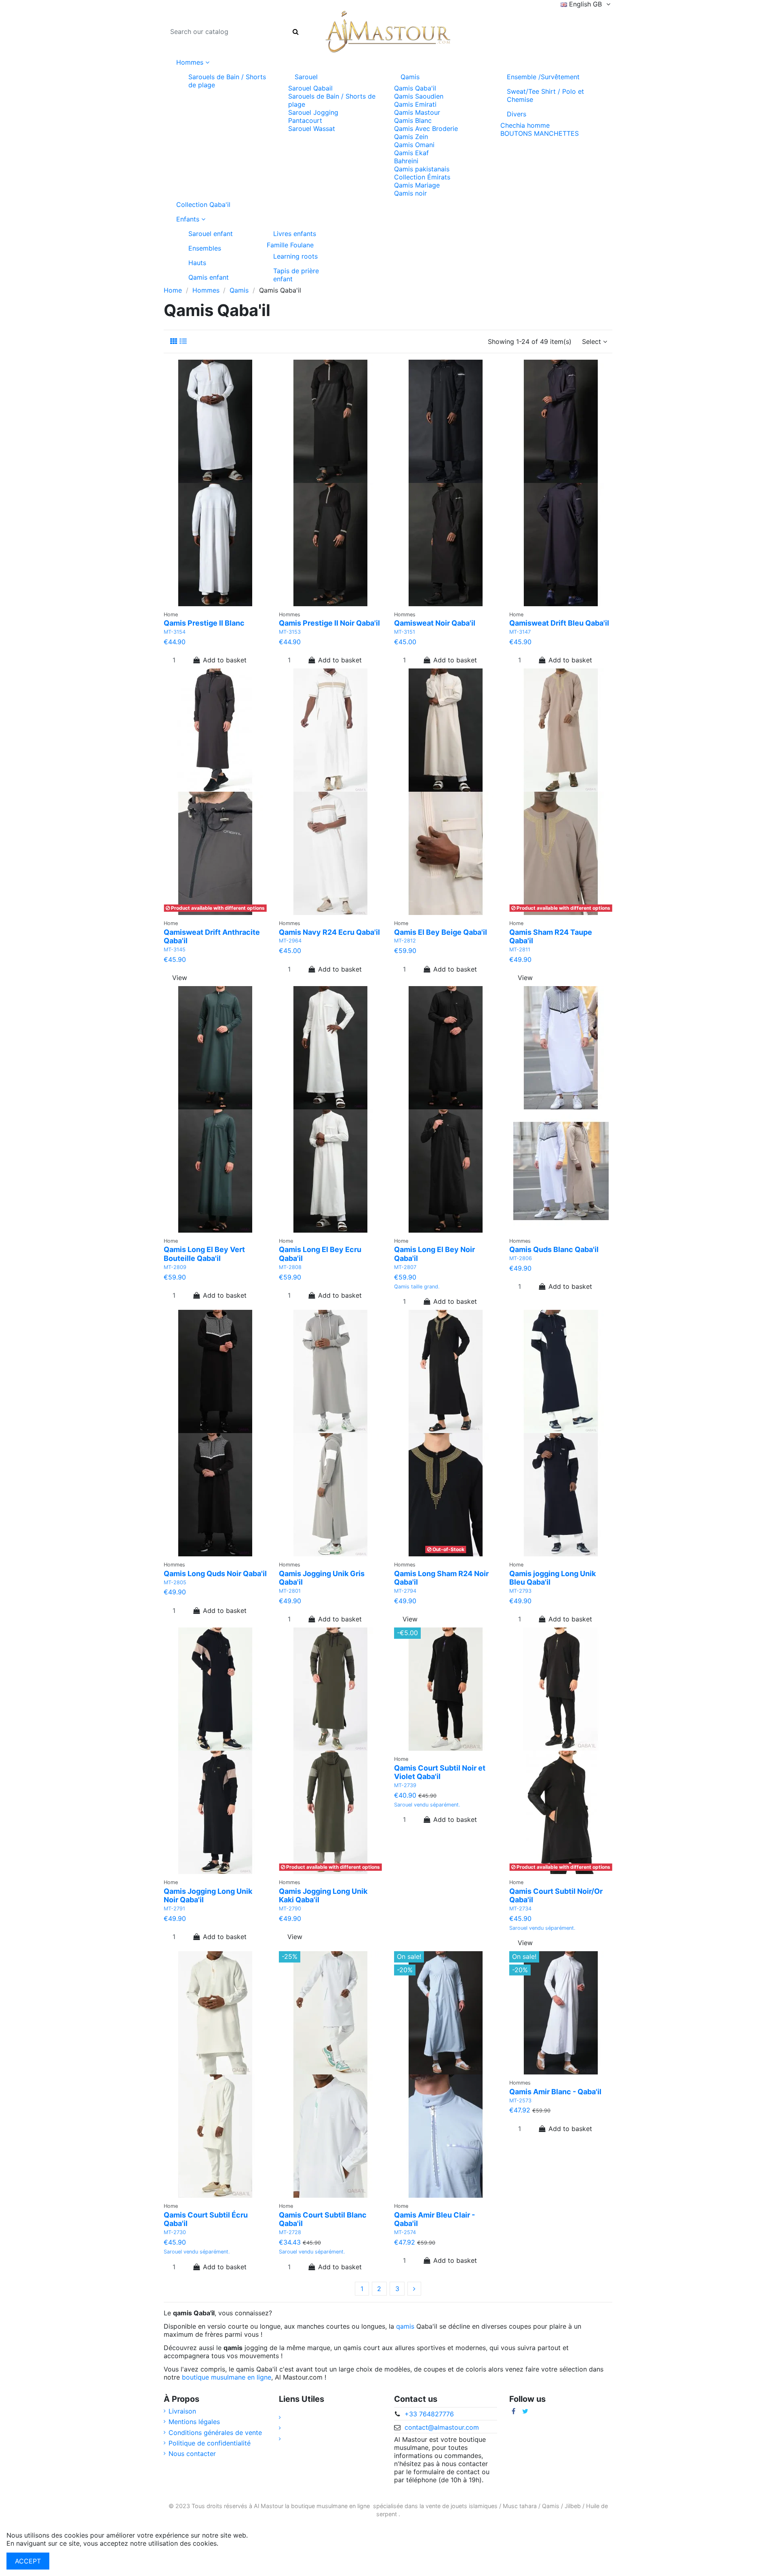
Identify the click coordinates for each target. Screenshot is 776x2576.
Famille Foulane (290, 245)
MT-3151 (405, 632)
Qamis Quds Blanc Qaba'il (554, 1249)
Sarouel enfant (211, 234)
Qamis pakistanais (422, 169)
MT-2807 (405, 1267)
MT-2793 (520, 1591)
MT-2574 (405, 2232)
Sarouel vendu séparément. (427, 1805)
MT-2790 (290, 1909)
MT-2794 (405, 1591)
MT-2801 (290, 1591)
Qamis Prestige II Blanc (204, 623)
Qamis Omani (414, 145)
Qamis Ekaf (411, 153)
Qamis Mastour (417, 112)
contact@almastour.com (442, 2427)
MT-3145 (175, 950)
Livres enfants (295, 234)
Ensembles (205, 248)
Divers (517, 114)
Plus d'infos (238, 2543)
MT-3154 (175, 632)
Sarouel (306, 77)
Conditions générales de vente (215, 2433)
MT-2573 (520, 2101)
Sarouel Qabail (310, 88)
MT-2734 (520, 1909)
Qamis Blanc (413, 120)
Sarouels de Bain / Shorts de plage (227, 81)
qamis (405, 2326)
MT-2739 (405, 1785)
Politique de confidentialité (210, 2443)
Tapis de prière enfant (296, 275)
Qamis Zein (411, 137)
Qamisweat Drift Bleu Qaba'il (559, 623)
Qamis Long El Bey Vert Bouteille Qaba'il (204, 1254)
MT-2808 (290, 1267)
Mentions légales (194, 2422)
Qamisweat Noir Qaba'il (435, 623)
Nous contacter (192, 2454)
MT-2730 (175, 2232)
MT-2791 (174, 1909)
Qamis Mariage (417, 185)
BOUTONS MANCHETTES (540, 133)
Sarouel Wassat (312, 129)
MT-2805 (175, 1582)
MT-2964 (290, 941)
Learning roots (295, 256)
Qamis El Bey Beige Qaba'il (441, 932)
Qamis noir (410, 193)
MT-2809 (175, 1267)
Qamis (410, 77)
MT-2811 (520, 950)
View (180, 978)
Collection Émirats (422, 177)
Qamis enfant (209, 277)
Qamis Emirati (415, 104)
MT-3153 (290, 632)
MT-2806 (521, 1258)
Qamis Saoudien (419, 96)
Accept (28, 2561)
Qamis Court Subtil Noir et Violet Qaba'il (440, 1772)
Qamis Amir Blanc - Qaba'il (555, 2092)
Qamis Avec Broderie (426, 129)
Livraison (182, 2411)
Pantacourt (305, 120)
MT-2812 (405, 941)
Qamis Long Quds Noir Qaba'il (215, 1574)
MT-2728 (290, 2232)
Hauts (197, 263)
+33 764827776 (429, 2414)
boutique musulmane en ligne (227, 2377)
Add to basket (225, 660)
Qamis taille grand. (417, 1287)
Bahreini (406, 161)
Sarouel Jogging (313, 112)
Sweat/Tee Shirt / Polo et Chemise (545, 95)
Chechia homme (525, 125)
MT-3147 (520, 632)
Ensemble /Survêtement (543, 77)
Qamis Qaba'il (415, 88)
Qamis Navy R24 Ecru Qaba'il (329, 932)
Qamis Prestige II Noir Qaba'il (329, 623)
